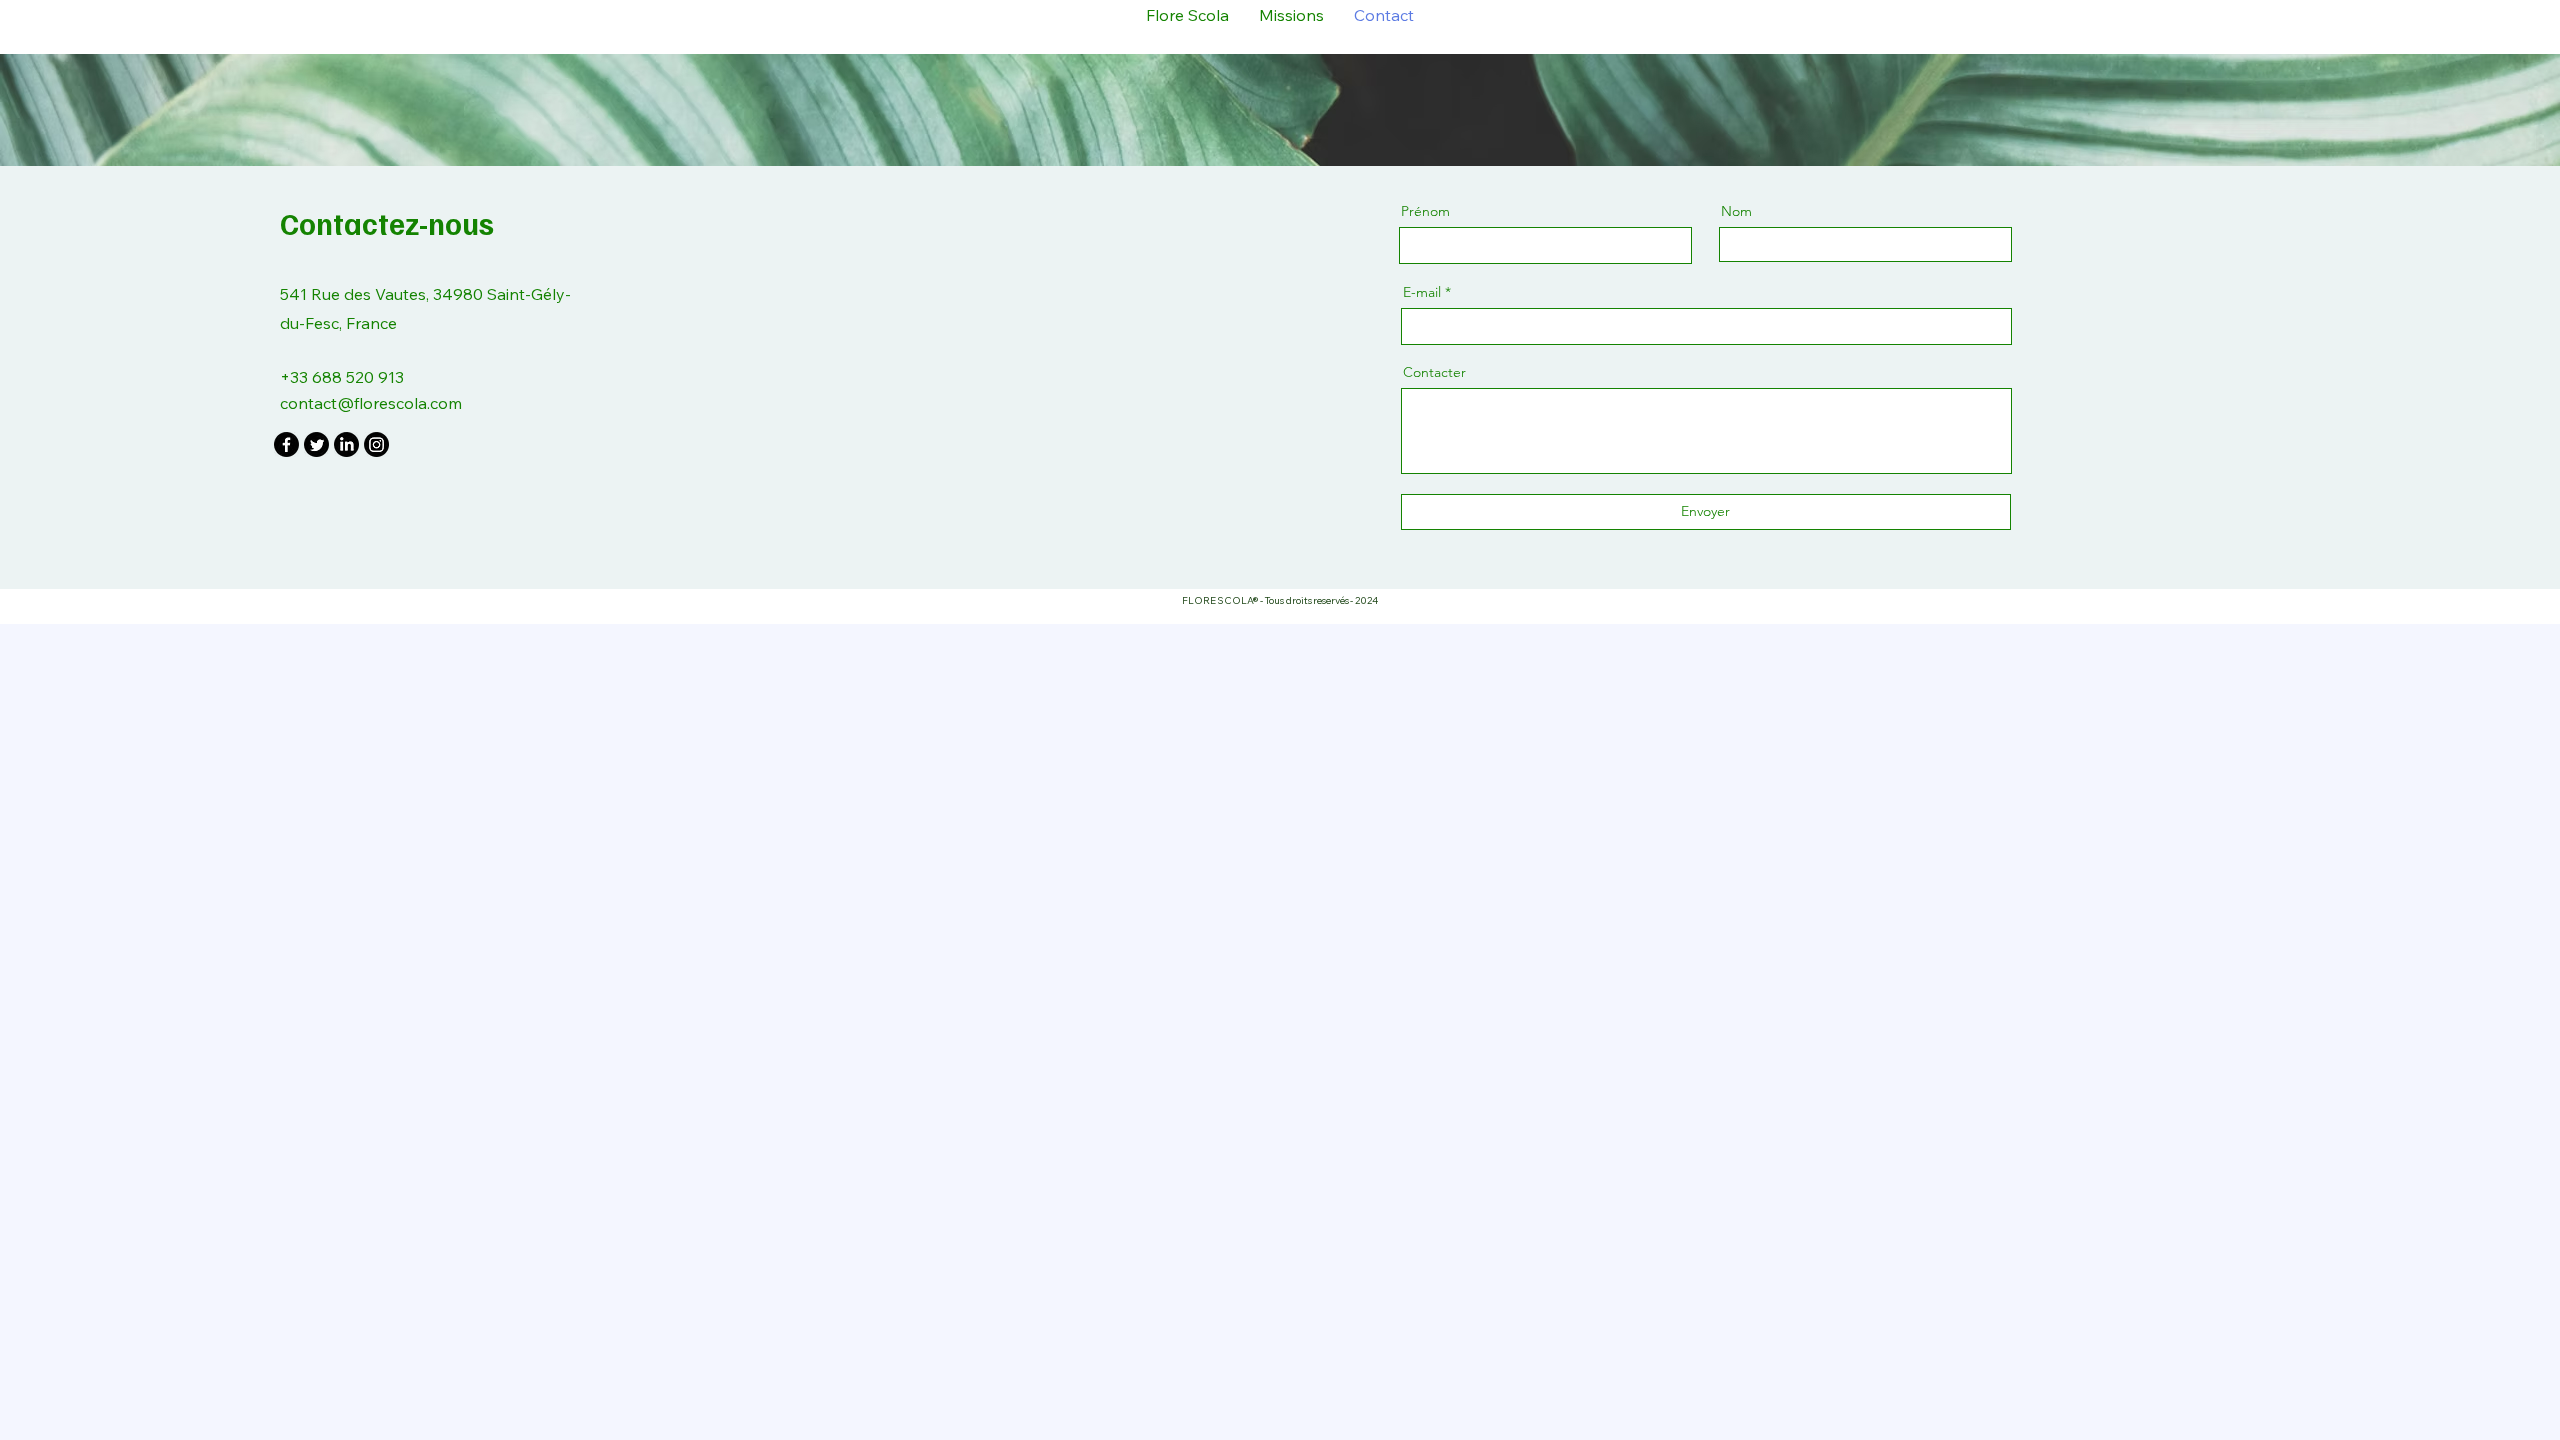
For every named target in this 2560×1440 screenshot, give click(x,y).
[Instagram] (376, 444)
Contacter (1434, 372)
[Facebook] (286, 444)
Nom (1736, 211)
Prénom (1425, 211)
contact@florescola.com (371, 403)
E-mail (1422, 292)
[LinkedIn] (346, 444)
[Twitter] (316, 444)
